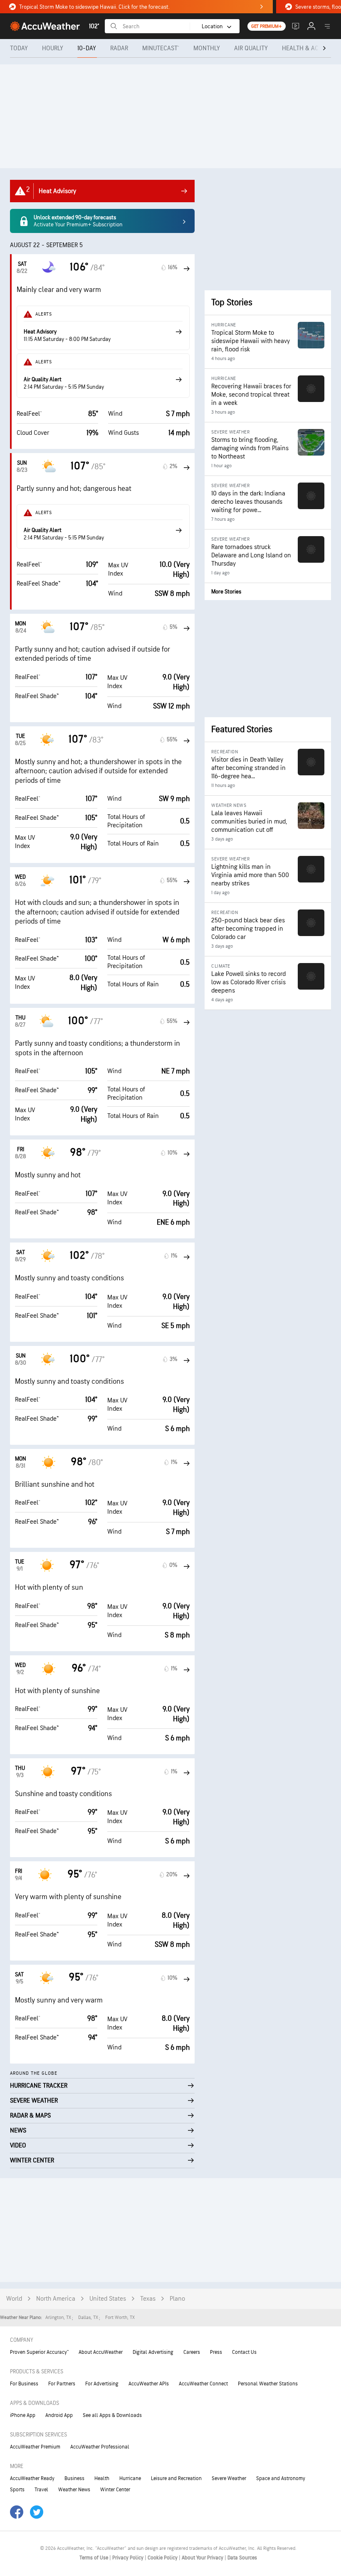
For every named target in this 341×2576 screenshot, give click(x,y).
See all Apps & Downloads (112, 2415)
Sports (17, 2490)
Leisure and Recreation (176, 2478)
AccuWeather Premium (35, 2447)
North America (56, 2299)
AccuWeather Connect (203, 2384)
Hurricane (130, 2478)
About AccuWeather (101, 2352)
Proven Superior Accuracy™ (39, 2352)
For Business (24, 2384)
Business (74, 2478)
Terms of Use (94, 2558)
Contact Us (244, 2352)
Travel (41, 2490)
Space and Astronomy (281, 2478)
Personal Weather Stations (268, 2384)
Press (216, 2352)
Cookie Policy (163, 2558)
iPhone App (23, 2415)
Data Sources (242, 2558)
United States (108, 2299)
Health (102, 2478)
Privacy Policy (128, 2558)
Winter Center (115, 2490)
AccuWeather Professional (100, 2447)
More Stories (226, 592)
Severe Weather (229, 2478)
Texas (148, 2299)
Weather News (74, 2490)
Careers (192, 2352)
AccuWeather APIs (149, 2384)
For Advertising (102, 2384)
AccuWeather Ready (32, 2478)
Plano (177, 2299)
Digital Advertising (153, 2352)
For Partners (62, 2384)
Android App (59, 2415)
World (14, 2299)
